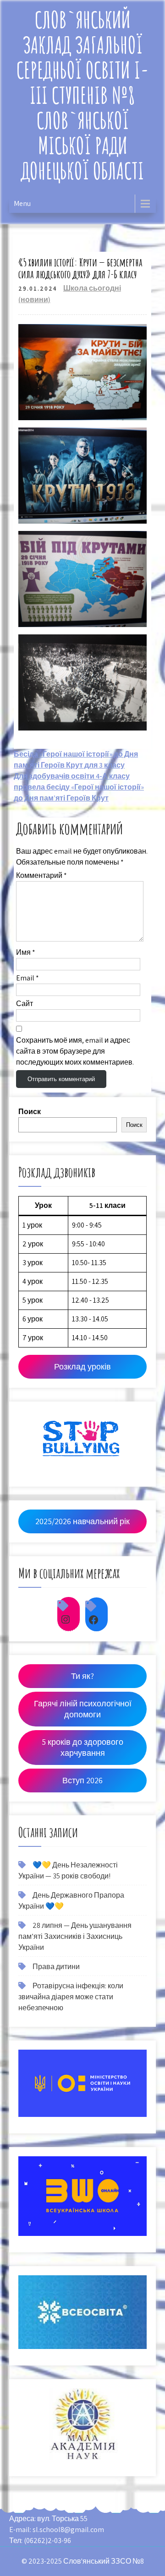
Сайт (25, 1004)
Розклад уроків (82, 1366)
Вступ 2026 (82, 1780)
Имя (26, 952)
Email (27, 978)
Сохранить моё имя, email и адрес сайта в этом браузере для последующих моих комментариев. (75, 1051)
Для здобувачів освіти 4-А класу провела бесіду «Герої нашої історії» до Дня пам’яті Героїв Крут (79, 787)
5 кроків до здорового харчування (82, 1747)
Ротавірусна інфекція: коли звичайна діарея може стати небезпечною (71, 1997)
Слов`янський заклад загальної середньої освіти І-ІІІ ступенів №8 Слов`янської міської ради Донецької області (83, 95)
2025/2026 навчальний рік (82, 1521)
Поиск (30, 1112)
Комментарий (41, 875)
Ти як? (82, 1676)
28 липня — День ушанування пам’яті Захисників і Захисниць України (75, 1936)
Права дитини (56, 1967)
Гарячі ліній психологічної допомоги (83, 1709)
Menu (22, 203)
